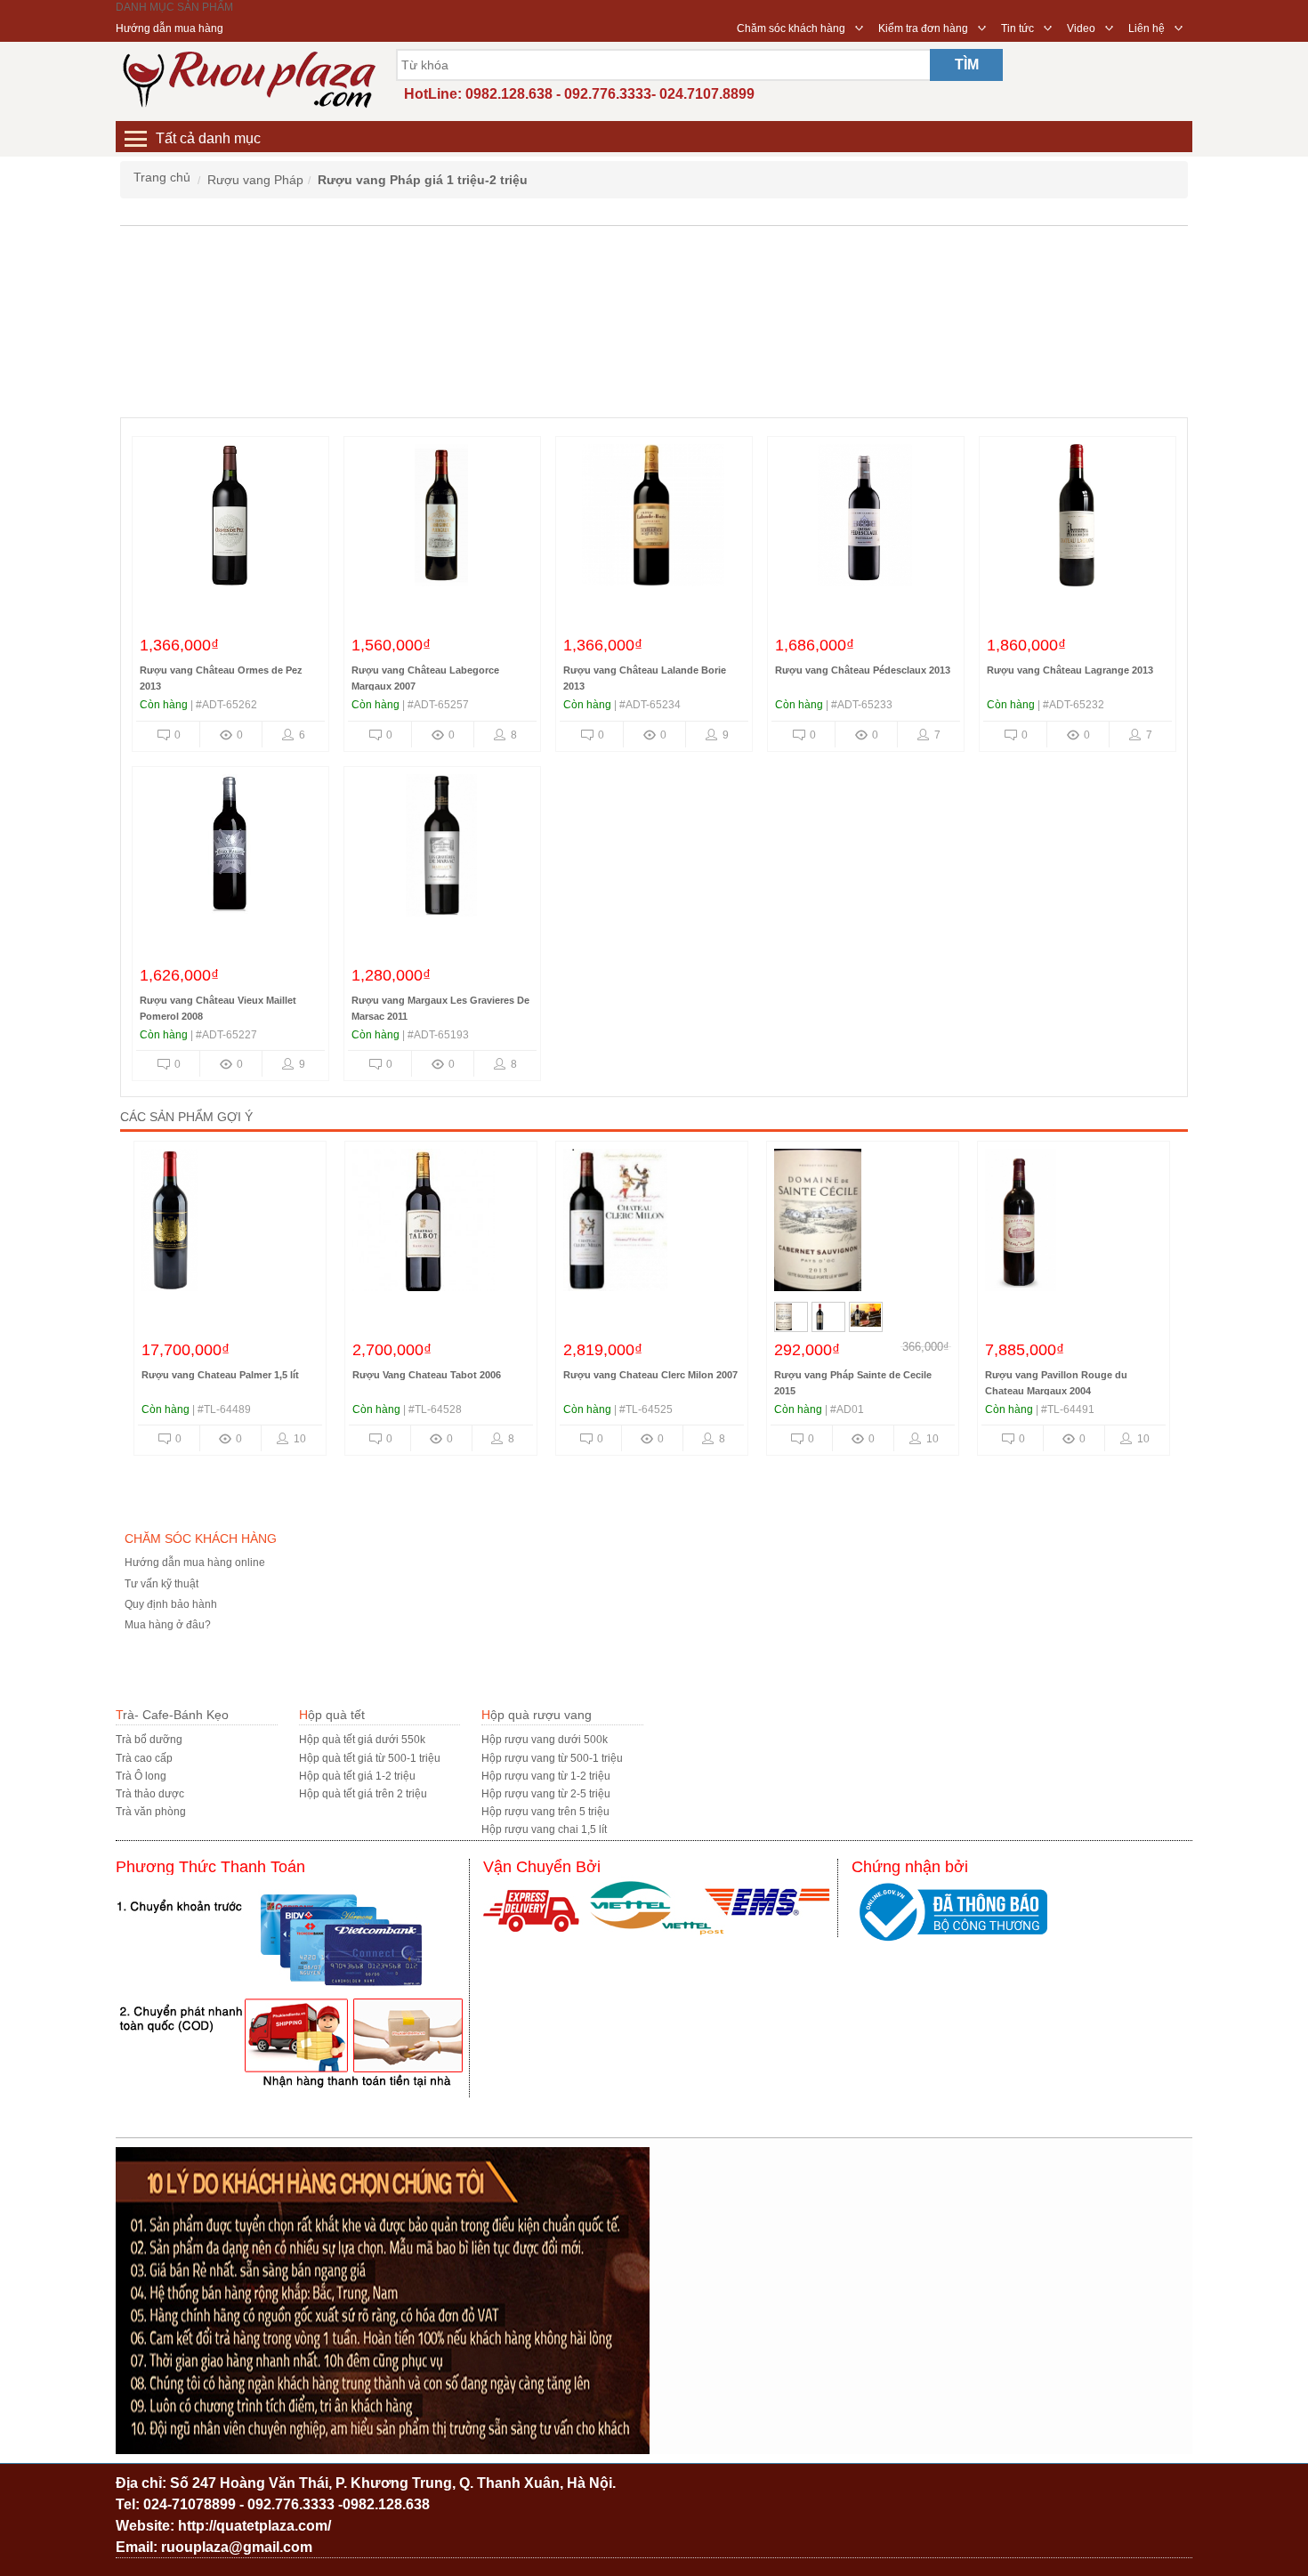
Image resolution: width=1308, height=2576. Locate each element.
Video (1081, 28)
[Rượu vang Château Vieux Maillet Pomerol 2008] (230, 850)
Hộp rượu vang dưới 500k (545, 1740)
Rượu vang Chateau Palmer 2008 (1062, 1375)
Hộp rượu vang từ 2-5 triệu (546, 1794)
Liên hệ (1147, 28)
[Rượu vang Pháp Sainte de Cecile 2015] (652, 1224)
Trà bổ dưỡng (149, 1740)
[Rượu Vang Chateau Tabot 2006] (230, 1224)
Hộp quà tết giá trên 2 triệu (363, 1794)
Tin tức (1017, 28)
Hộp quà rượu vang (537, 1715)
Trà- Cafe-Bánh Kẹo (172, 1715)
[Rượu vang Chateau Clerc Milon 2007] (441, 1224)
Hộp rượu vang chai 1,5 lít (544, 1829)
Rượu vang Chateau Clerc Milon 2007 (440, 1375)
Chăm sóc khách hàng (791, 28)
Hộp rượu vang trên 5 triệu (545, 1812)
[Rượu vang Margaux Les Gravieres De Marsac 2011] (441, 850)
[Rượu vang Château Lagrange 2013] (1077, 520)
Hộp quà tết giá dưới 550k (362, 1740)
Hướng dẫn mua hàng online (195, 1563)
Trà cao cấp (144, 1758)
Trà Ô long (141, 1776)
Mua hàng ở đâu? (168, 1625)
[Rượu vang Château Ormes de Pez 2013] (230, 520)
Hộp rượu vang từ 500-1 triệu (552, 1758)
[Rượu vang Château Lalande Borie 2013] (653, 520)
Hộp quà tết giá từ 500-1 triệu (370, 1758)
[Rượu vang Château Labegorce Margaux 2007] (441, 520)
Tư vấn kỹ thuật (161, 1584)
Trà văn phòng (151, 1812)
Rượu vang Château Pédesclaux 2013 (863, 670)
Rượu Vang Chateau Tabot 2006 (216, 1375)
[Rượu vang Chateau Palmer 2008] (1074, 1224)
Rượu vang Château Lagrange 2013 (1070, 670)
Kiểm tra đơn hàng (923, 28)
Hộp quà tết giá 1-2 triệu (357, 1776)
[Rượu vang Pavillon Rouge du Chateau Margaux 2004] (863, 1224)
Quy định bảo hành (171, 1604)
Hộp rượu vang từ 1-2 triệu (546, 1776)
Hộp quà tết (332, 1715)
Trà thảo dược (150, 1794)
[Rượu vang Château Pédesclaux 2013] (865, 520)
